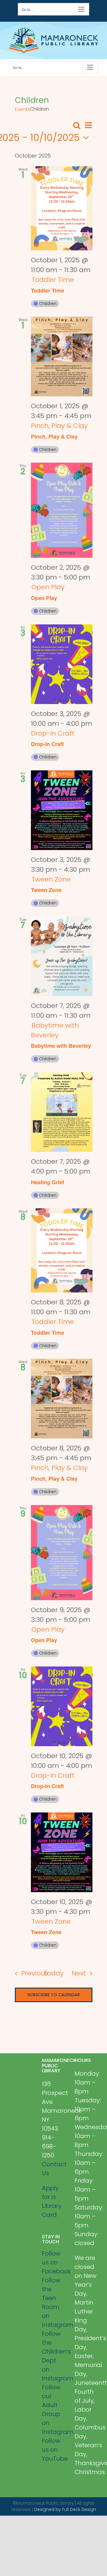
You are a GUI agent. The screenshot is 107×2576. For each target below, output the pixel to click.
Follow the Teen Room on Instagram (54, 2302)
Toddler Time (48, 290)
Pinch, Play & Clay (54, 436)
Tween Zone (46, 890)
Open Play (44, 598)
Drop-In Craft (47, 744)
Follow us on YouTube (54, 2450)
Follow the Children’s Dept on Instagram (54, 2356)
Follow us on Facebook (54, 2262)
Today (53, 1973)
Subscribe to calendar (54, 1995)
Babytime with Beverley (61, 1046)
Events (22, 109)
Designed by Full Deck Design (65, 2509)
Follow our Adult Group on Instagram (54, 2409)
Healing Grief (48, 1182)
